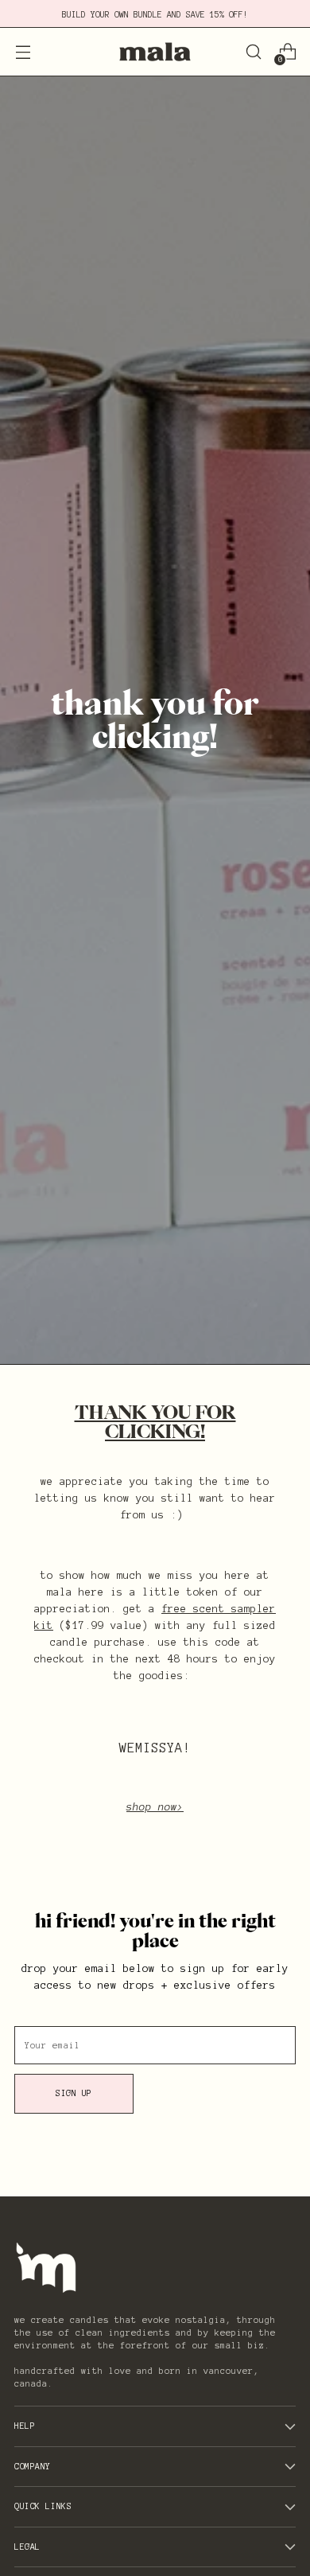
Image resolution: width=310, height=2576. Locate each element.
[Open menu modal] (23, 52)
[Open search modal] (253, 52)
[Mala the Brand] (155, 52)
